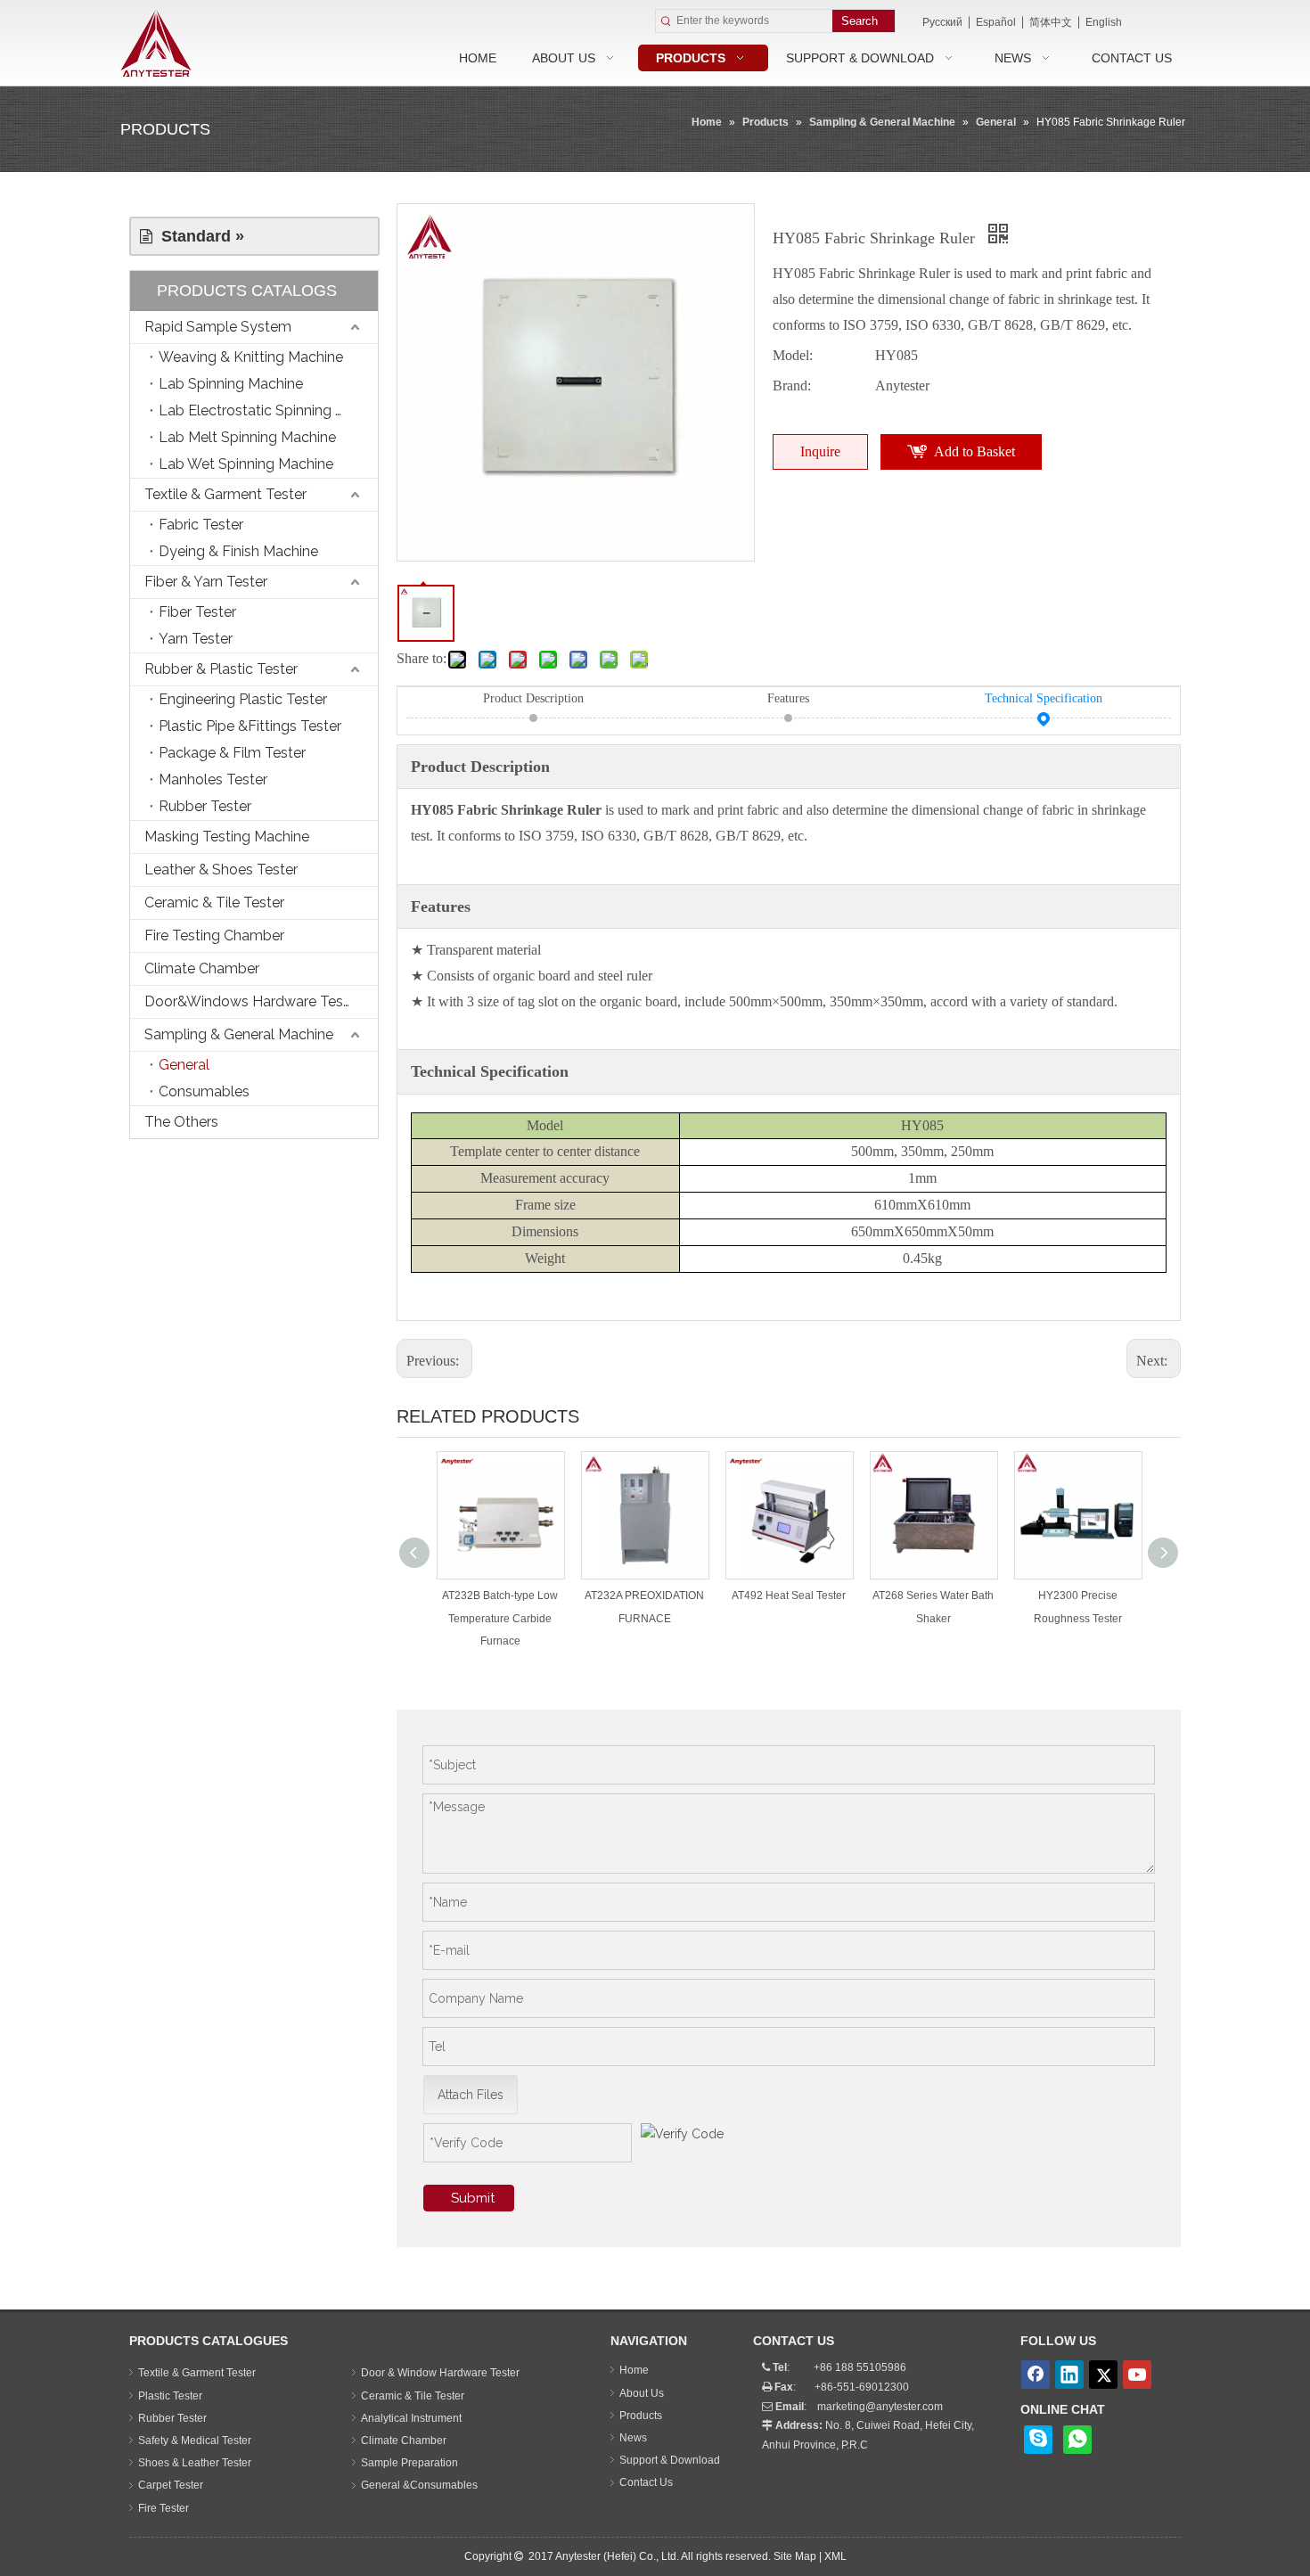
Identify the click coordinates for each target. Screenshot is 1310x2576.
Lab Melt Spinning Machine (247, 437)
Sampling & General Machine (239, 1034)
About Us (642, 2393)
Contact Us (646, 2482)
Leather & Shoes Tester (221, 870)
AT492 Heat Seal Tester (789, 1596)
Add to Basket (974, 451)
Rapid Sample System (218, 327)
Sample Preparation (409, 2463)
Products (641, 2416)
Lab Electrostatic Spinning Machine (268, 410)
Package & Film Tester (232, 753)
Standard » (198, 236)
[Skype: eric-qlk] (1038, 2440)
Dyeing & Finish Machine (238, 551)
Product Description (533, 698)
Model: (793, 355)
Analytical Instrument (411, 2418)
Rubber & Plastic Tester (221, 669)
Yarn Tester (196, 639)
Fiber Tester (197, 612)
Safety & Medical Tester (195, 2441)
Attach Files (471, 2095)
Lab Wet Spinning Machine (246, 464)
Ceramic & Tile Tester (214, 902)
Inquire (820, 451)
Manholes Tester (213, 779)
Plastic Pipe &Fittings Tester (250, 726)
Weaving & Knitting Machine (251, 357)
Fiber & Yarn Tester (206, 582)
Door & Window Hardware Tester (440, 2373)
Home (634, 2370)
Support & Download (670, 2460)
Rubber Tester (205, 806)
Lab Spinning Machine (231, 384)
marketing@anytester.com (880, 2407)
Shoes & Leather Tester (195, 2463)
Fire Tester (164, 2508)
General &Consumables (419, 2485)
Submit (473, 2198)
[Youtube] (1137, 2375)
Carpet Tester (171, 2485)
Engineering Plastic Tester (243, 699)
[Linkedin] (1069, 2375)
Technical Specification (1044, 698)
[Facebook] (1036, 2375)
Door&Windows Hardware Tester (253, 1001)
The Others (181, 1122)
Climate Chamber (202, 968)
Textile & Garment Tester (225, 494)
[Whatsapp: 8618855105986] (1077, 2440)
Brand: (792, 386)
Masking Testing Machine (227, 837)
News (633, 2438)
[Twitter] (1103, 2375)
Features (788, 698)
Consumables (204, 1091)
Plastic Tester (170, 2396)
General (184, 1065)
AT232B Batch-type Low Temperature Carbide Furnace (500, 1618)
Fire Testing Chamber (214, 935)
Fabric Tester (201, 525)
